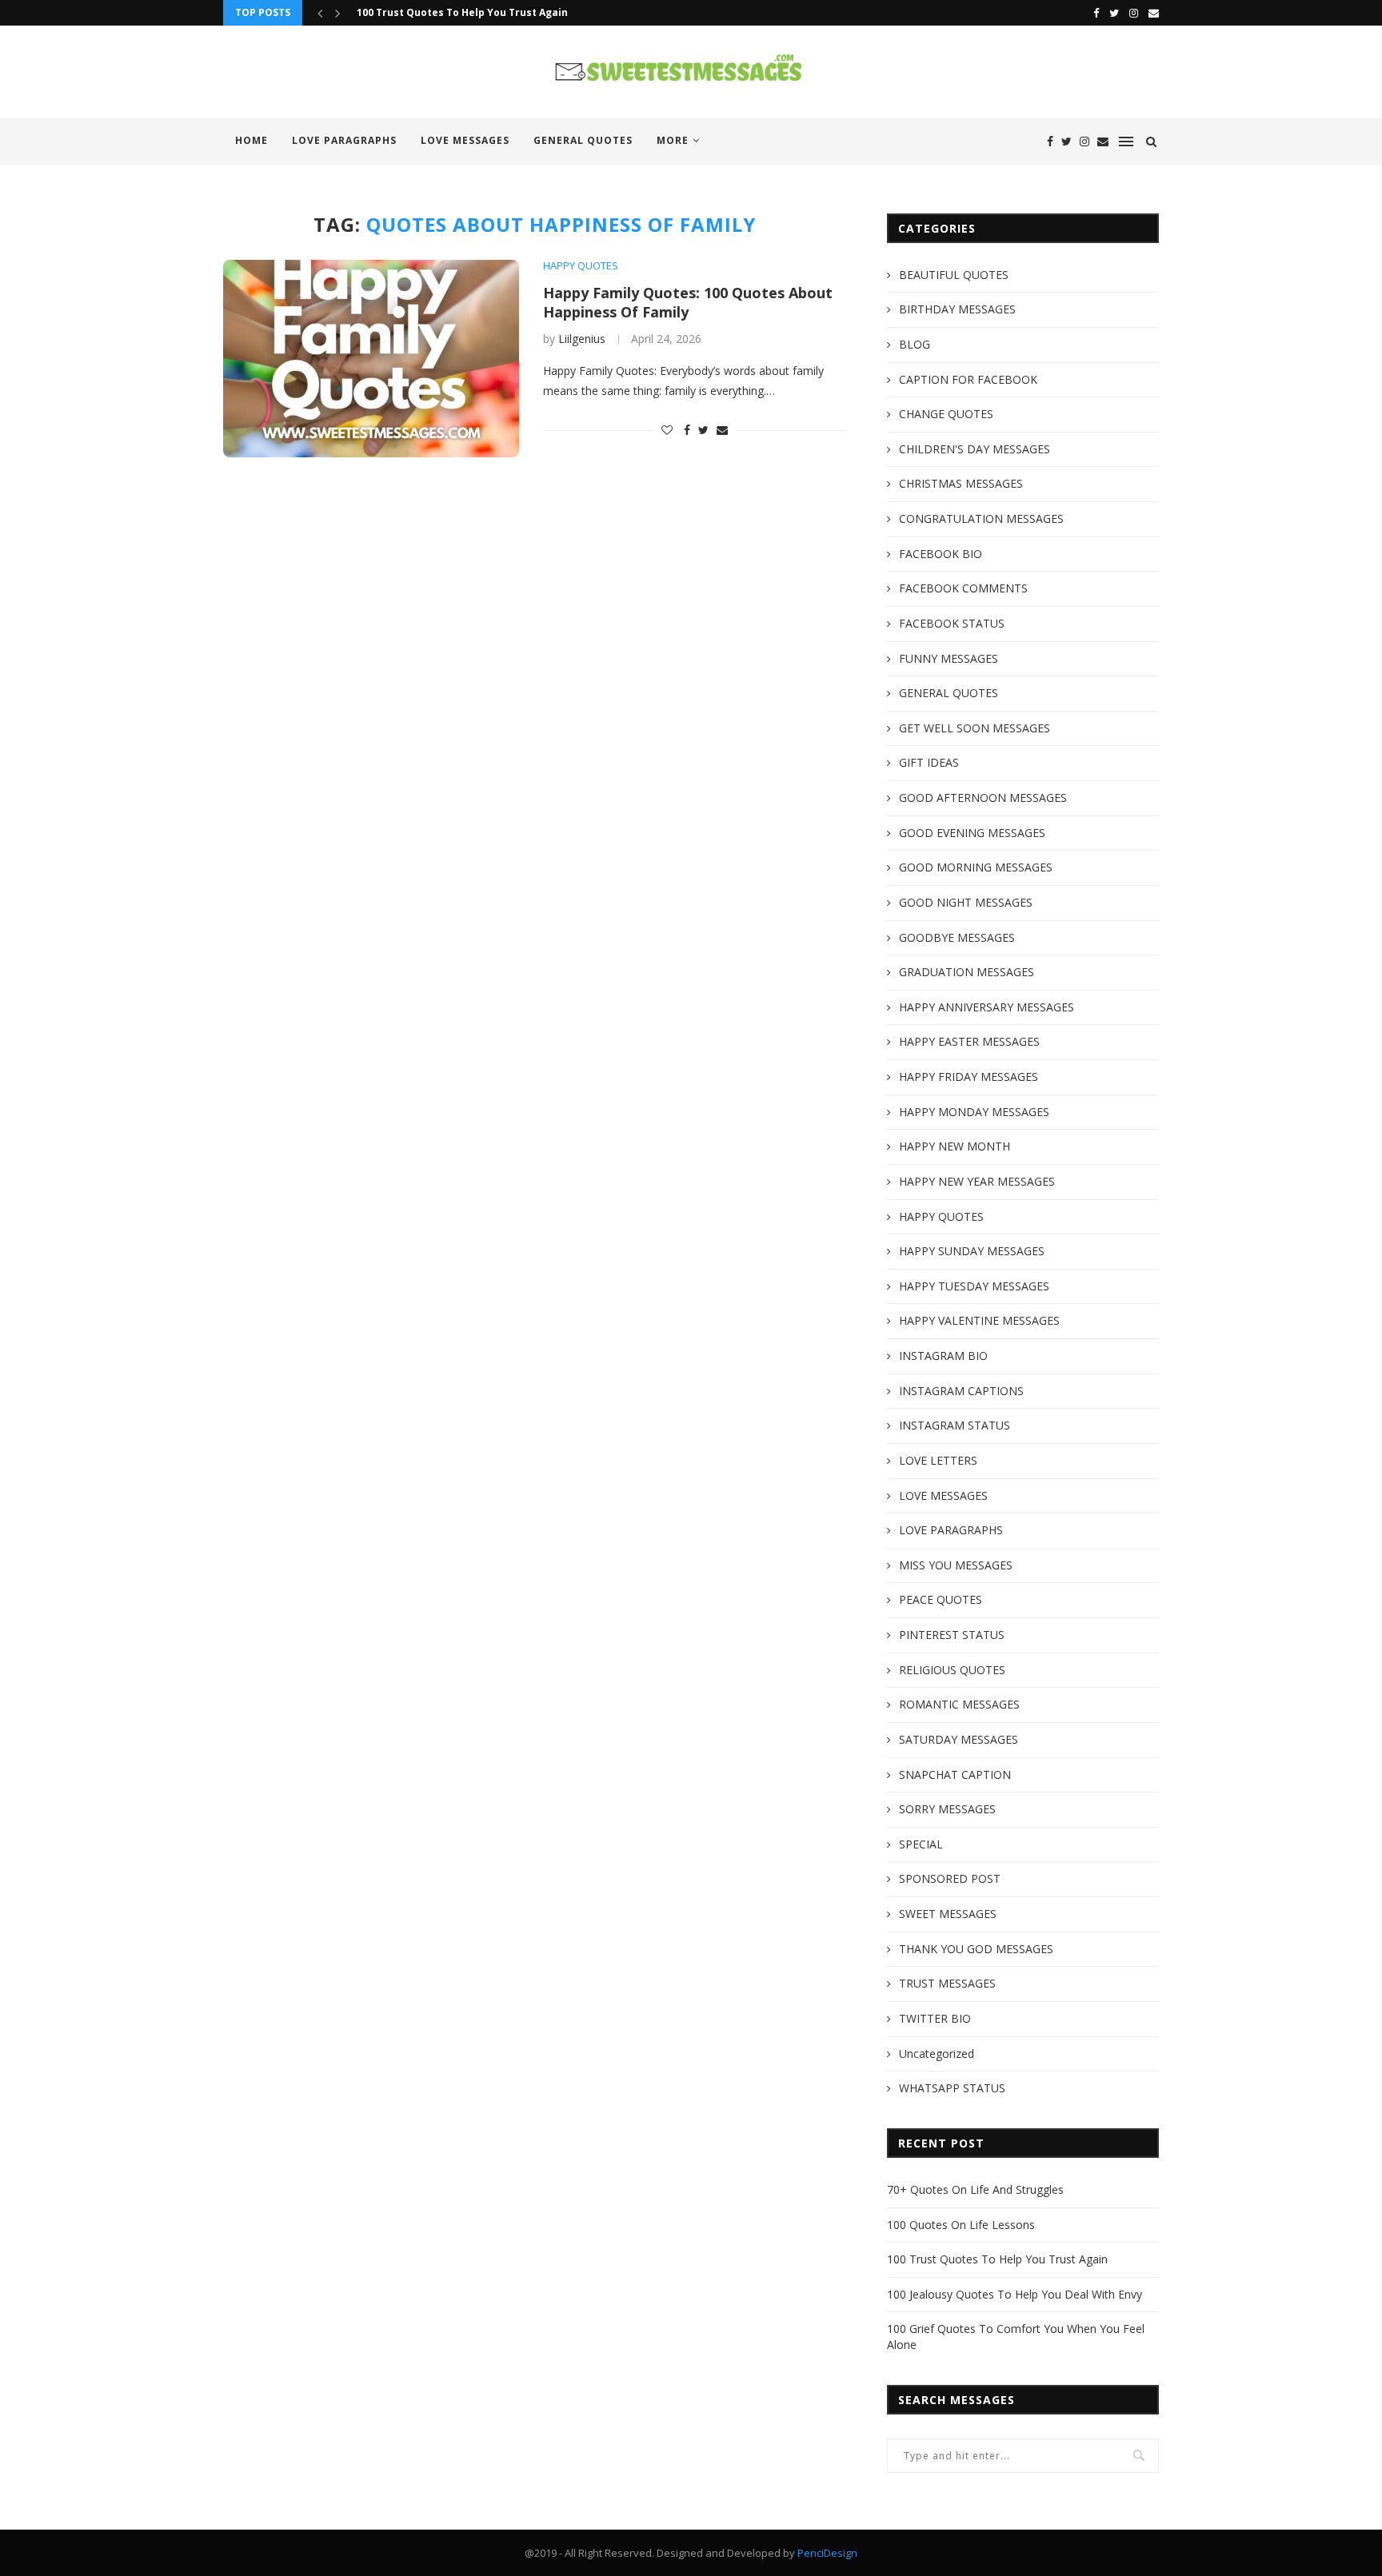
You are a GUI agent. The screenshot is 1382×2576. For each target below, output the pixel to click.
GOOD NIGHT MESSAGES (966, 902)
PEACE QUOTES (941, 1599)
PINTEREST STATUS (952, 1635)
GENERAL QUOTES (583, 140)
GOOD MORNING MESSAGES (976, 867)
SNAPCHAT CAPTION (955, 1774)
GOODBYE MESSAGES (957, 937)
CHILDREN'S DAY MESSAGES (975, 449)
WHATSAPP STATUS (952, 2088)
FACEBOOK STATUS (952, 623)
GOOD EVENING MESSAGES (972, 833)
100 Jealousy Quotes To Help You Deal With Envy (1015, 2294)
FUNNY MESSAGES (949, 658)
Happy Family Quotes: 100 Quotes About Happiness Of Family (688, 302)
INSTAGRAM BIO (943, 1356)
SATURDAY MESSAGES (959, 1739)
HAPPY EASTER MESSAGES (969, 1041)
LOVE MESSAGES (465, 140)
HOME (252, 140)
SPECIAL (921, 1844)
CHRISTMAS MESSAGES (961, 483)
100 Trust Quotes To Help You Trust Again (462, 12)
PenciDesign (827, 2553)
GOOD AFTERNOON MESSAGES (983, 798)
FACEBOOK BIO (941, 554)
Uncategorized (937, 2054)
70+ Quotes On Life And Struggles (975, 2189)
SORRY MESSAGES (947, 1809)
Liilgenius (582, 339)
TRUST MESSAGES (947, 1983)
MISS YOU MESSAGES (956, 1565)
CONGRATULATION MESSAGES (981, 518)
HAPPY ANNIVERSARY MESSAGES (987, 1007)
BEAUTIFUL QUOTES (954, 275)
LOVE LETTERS (938, 1460)
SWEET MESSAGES (948, 1914)
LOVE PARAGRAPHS (344, 140)
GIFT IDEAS (929, 762)
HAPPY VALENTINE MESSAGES (979, 1320)
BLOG (915, 344)
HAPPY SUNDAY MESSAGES (972, 1251)
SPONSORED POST (950, 1878)
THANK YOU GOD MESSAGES (976, 1949)
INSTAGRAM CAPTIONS (961, 1391)
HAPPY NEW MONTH (955, 1146)
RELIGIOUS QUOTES (952, 1670)
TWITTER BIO (935, 2018)
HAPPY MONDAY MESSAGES (974, 1112)
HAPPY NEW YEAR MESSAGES (977, 1181)
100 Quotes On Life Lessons (961, 2225)
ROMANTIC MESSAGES (959, 1704)
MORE (673, 140)
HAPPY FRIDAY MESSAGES (969, 1077)
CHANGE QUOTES (946, 414)
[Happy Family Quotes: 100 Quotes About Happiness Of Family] (371, 359)
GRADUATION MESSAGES (967, 972)
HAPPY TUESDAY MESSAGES (974, 1286)
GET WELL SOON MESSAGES (975, 728)
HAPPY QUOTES (581, 266)
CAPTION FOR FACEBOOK (968, 379)
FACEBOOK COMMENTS (963, 588)
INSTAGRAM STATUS (955, 1425)
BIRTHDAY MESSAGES (957, 309)
